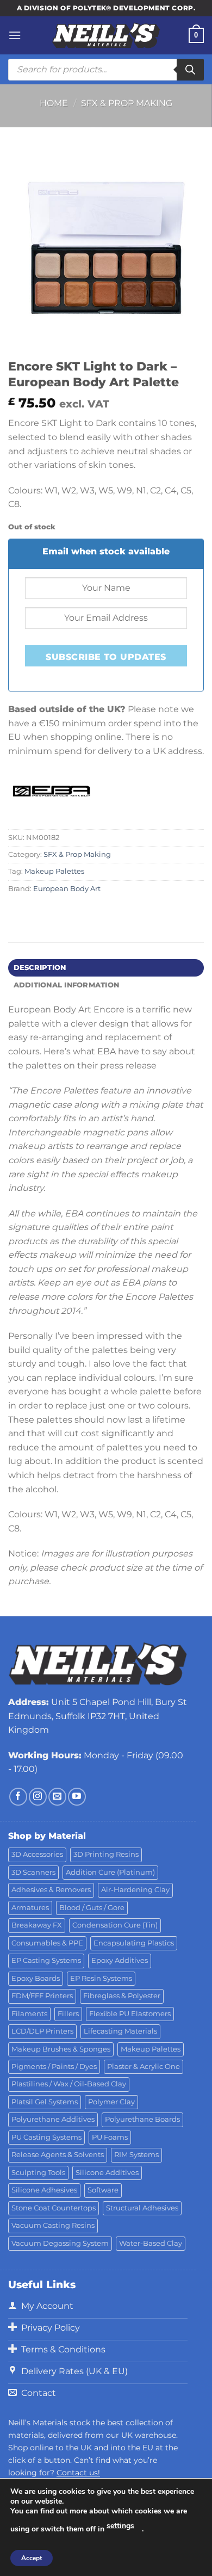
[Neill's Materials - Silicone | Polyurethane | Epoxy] (106, 36)
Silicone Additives (107, 2173)
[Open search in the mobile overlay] (106, 70)
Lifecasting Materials (120, 2031)
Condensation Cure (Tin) (115, 1925)
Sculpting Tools (38, 2173)
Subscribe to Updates (106, 657)
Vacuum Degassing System (60, 2243)
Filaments (29, 2014)
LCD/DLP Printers (42, 2031)
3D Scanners (33, 1872)
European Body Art (67, 889)
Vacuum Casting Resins (53, 2225)
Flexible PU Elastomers (130, 2014)
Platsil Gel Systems (45, 2102)
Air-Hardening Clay (135, 1890)
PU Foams (110, 2137)
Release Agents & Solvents (58, 2155)
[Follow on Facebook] (18, 1797)
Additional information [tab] (67, 985)
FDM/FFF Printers (42, 1996)
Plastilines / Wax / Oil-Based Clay (69, 2084)
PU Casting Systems (46, 2137)
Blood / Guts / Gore (92, 1908)
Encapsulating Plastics (134, 1943)
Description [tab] (40, 968)
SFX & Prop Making (127, 103)
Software (103, 2190)
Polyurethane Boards (142, 2119)
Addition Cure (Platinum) (110, 1872)
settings (120, 2526)
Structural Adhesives (142, 2208)
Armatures (30, 1908)
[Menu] (15, 35)
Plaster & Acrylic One (144, 2067)
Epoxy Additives (120, 1960)
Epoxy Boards (36, 1978)
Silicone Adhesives (44, 2190)
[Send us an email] (57, 1797)
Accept (32, 2558)
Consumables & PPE (47, 1943)
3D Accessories (37, 1854)
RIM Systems (136, 2155)
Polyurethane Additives (53, 2119)
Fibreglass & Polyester (122, 1996)
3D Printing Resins (106, 1854)
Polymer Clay (111, 2102)
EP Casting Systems (46, 1960)
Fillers (68, 2014)
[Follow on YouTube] (77, 1797)
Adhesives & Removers (51, 1890)
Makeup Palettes (54, 871)
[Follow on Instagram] (38, 1797)
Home (54, 103)
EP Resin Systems (101, 1978)
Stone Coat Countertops (54, 2208)
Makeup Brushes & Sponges (61, 2049)
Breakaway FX (37, 1925)
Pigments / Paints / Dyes (54, 2067)
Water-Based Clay (151, 2243)
